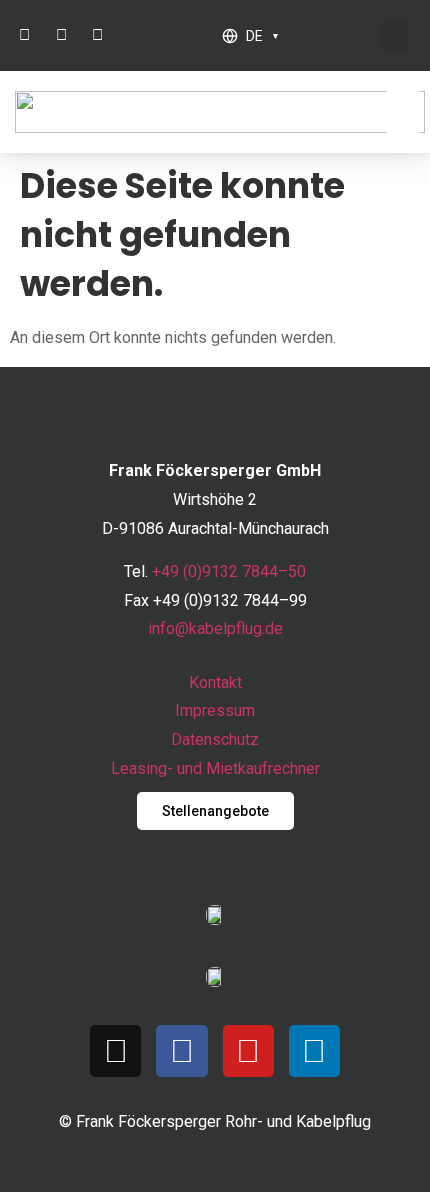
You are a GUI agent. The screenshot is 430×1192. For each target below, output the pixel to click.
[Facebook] (181, 1050)
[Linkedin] (314, 1050)
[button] (394, 36)
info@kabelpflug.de (215, 628)
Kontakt (215, 682)
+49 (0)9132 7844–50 (229, 571)
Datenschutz (215, 739)
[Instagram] (115, 1050)
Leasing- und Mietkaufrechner (215, 768)
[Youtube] (248, 1050)
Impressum (215, 710)
